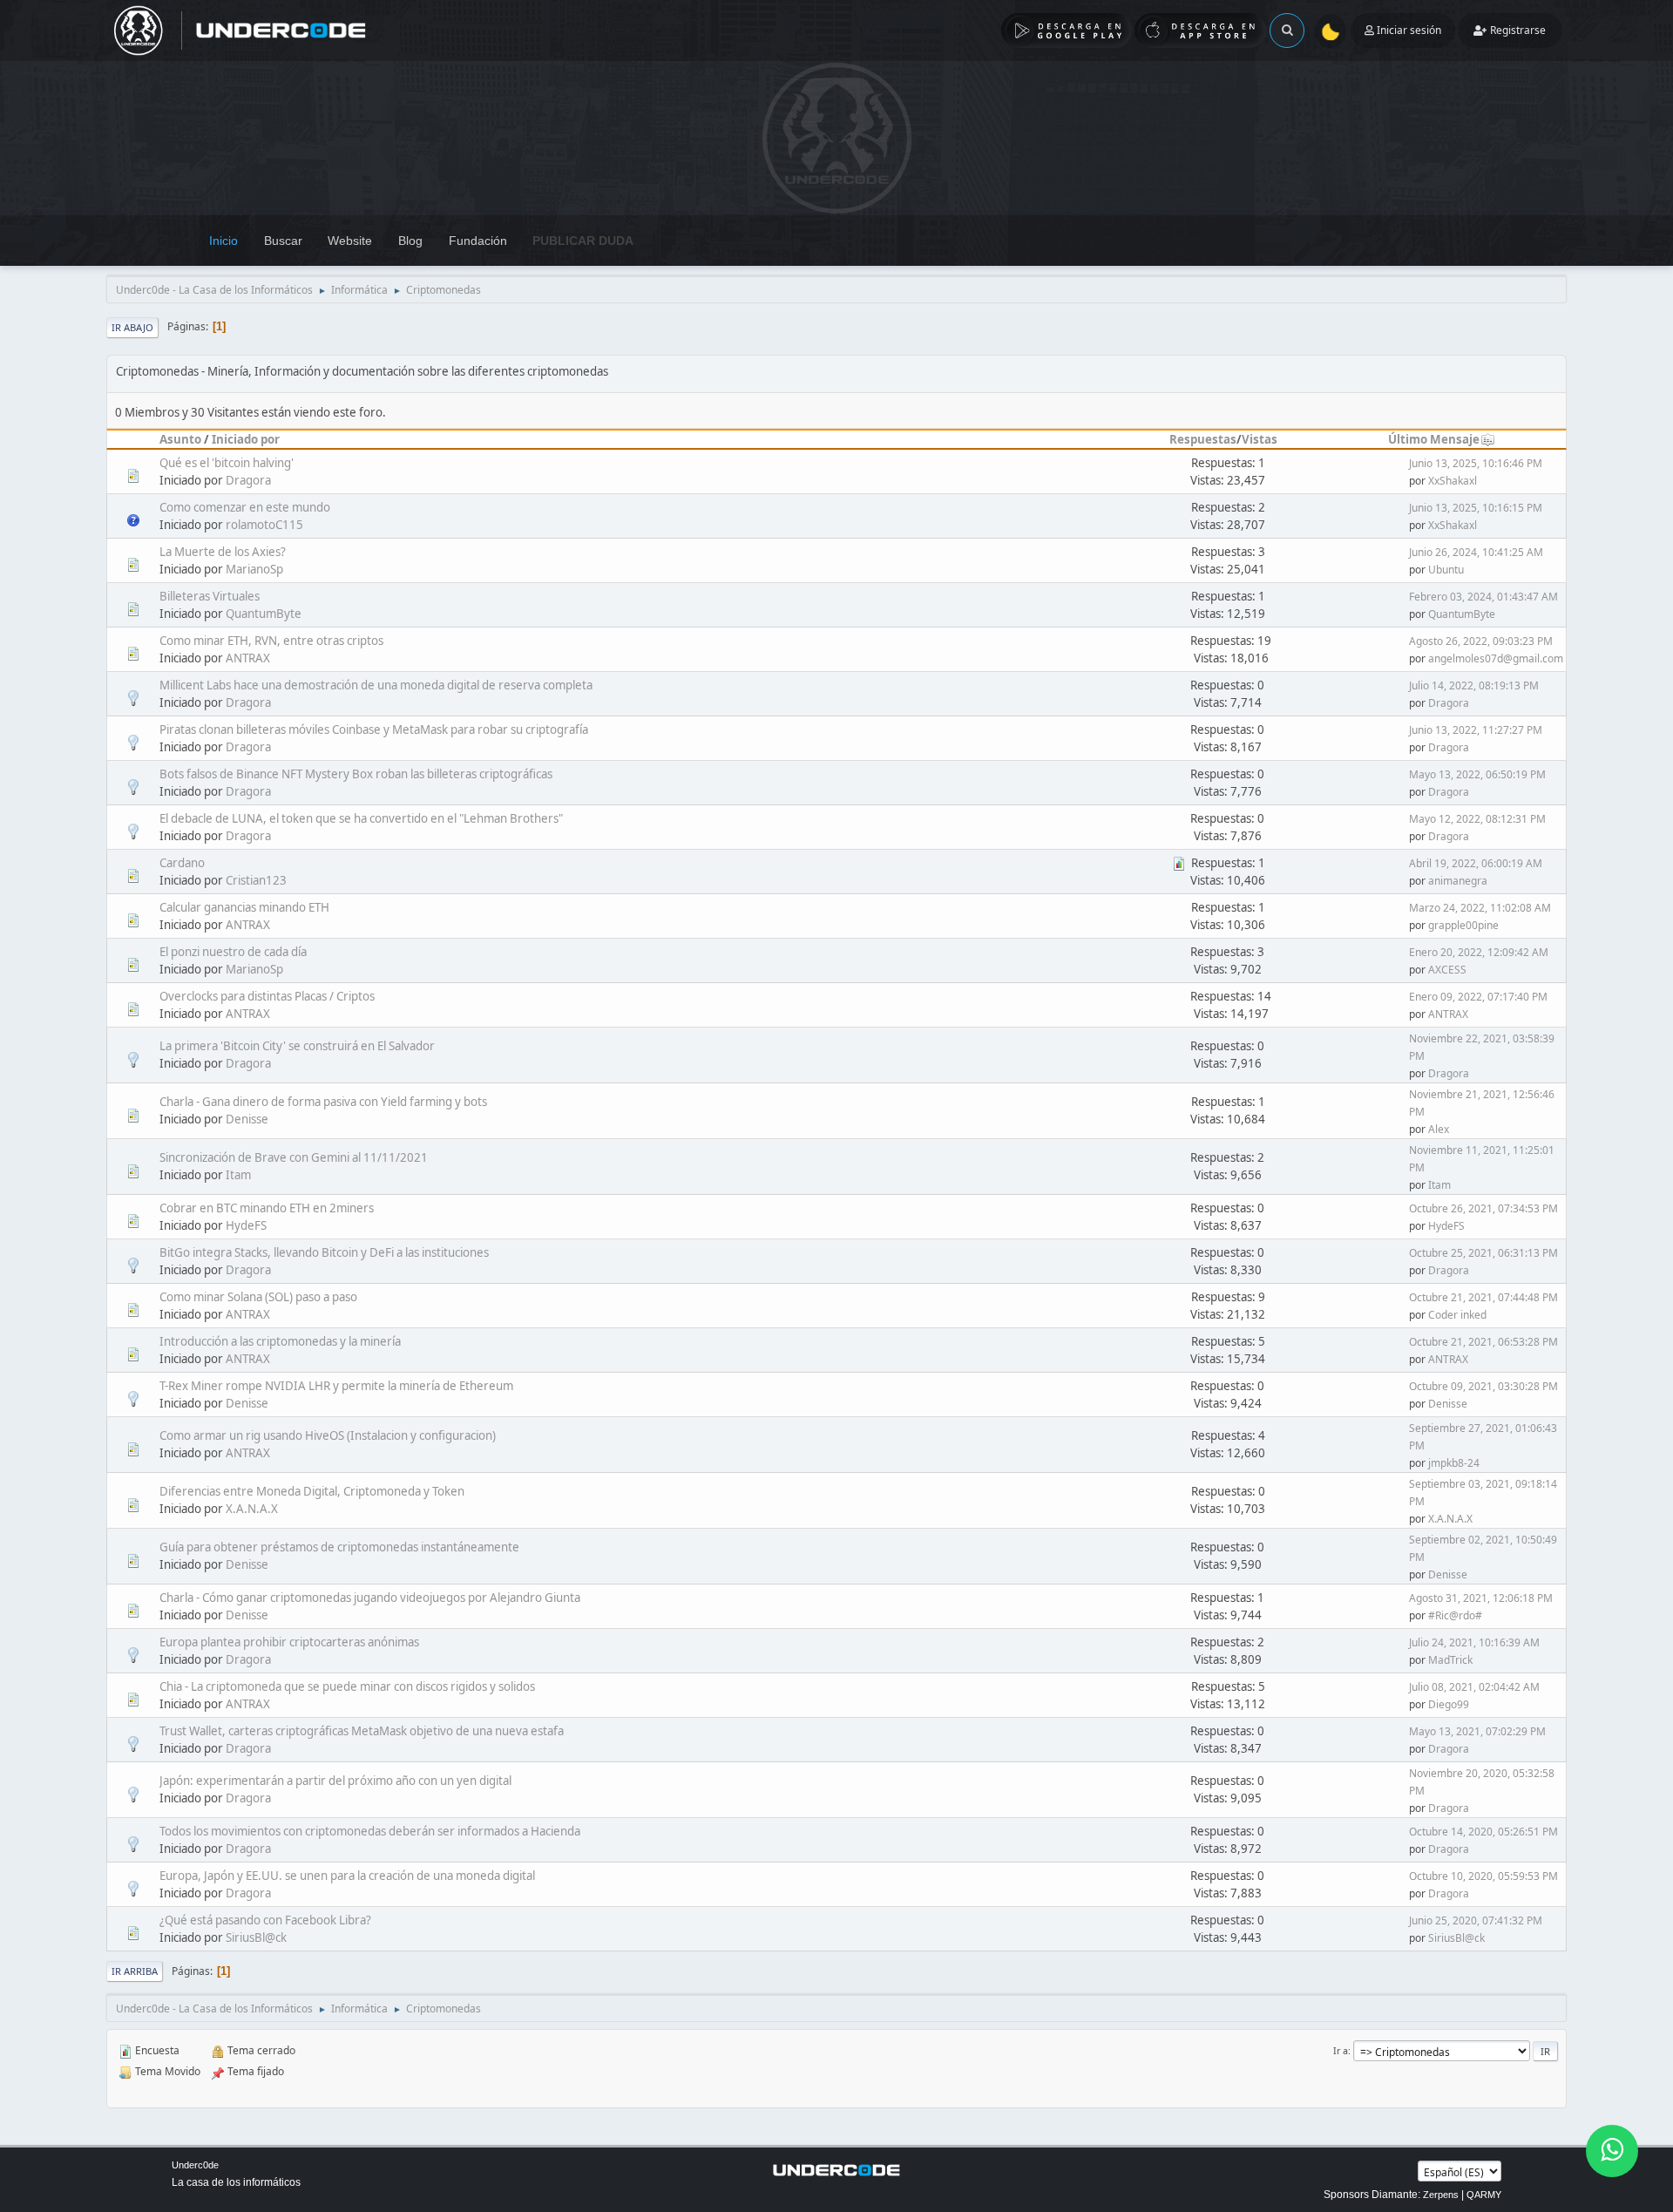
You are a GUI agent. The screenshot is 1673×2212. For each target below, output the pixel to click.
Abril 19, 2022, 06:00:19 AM (1476, 863)
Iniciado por (246, 439)
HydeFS (246, 1225)
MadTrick (1450, 1660)
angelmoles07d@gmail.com (1496, 658)
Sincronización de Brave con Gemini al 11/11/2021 (294, 1157)
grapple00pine (1463, 925)
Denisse (247, 1119)
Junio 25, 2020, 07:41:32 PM (1476, 1920)
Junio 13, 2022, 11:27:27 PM (1476, 730)
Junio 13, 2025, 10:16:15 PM (1476, 508)
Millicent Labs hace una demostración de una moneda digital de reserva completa (376, 685)
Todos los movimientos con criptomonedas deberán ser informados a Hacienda (370, 1831)
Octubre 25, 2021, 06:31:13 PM (1483, 1253)
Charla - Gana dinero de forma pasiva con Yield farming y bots (323, 1102)
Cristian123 (256, 880)
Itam (238, 1175)
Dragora (248, 480)
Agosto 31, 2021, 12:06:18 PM (1481, 1598)
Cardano (182, 863)
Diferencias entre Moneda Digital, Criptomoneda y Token (312, 1491)
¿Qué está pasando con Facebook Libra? (265, 1920)
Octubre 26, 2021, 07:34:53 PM (1483, 1208)
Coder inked (1457, 1315)
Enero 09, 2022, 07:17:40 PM (1478, 997)
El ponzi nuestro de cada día (233, 952)
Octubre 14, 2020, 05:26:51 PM (1483, 1832)
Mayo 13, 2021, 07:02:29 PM (1477, 1731)
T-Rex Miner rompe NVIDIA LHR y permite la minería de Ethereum (336, 1386)
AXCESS (1447, 970)
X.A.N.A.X (252, 1509)
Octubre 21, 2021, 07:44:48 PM (1483, 1297)
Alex (1439, 1129)
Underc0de (195, 2165)
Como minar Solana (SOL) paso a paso (258, 1297)
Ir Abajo (132, 327)
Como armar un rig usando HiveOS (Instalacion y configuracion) (328, 1435)
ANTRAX (248, 658)
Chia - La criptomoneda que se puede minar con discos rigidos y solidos (347, 1686)
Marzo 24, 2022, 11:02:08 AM (1480, 908)
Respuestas (1203, 439)
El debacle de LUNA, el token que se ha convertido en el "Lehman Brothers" (361, 818)
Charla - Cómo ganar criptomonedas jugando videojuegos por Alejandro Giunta (370, 1598)
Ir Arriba (135, 1971)
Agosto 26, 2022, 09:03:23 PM (1481, 641)
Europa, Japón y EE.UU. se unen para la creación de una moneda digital (347, 1876)
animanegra (1458, 881)
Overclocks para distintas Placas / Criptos (267, 996)
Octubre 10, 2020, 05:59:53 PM (1483, 1876)
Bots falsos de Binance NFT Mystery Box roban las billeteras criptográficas (356, 774)
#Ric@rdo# (1455, 1615)
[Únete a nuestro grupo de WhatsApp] (1612, 2151)
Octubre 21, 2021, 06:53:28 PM (1483, 1342)
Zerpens (1441, 2195)
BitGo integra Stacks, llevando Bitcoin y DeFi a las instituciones (324, 1252)
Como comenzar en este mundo (245, 507)
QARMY (1484, 2195)
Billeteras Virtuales (210, 596)
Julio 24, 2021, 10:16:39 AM (1474, 1642)
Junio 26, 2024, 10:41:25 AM (1476, 552)
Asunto (180, 439)
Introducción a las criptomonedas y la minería (280, 1341)
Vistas (1260, 439)
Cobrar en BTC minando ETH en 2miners (267, 1208)
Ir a (1341, 2050)
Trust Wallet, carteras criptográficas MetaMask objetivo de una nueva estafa (362, 1731)
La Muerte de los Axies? (223, 552)
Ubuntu (1446, 570)
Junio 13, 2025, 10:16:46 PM (1476, 463)
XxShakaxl (1453, 481)
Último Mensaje (1434, 439)
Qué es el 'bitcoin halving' (227, 463)
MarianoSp (254, 569)
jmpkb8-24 (1454, 1463)
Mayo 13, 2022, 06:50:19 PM (1477, 774)
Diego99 (1449, 1704)
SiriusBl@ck (256, 1937)
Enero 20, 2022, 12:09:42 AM (1479, 952)
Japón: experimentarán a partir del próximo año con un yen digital (335, 1781)
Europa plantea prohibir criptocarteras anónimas (289, 1642)
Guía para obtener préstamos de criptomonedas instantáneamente (339, 1547)
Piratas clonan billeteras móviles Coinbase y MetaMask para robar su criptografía (374, 729)
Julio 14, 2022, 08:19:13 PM (1474, 685)
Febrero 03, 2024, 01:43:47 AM (1483, 597)
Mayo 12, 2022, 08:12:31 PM (1477, 819)
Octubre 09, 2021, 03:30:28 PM (1483, 1386)
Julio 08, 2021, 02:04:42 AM (1474, 1687)
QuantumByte (264, 614)
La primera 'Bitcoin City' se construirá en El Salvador (297, 1046)
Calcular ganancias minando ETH (244, 907)
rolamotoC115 (264, 525)
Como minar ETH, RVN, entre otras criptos (271, 641)
